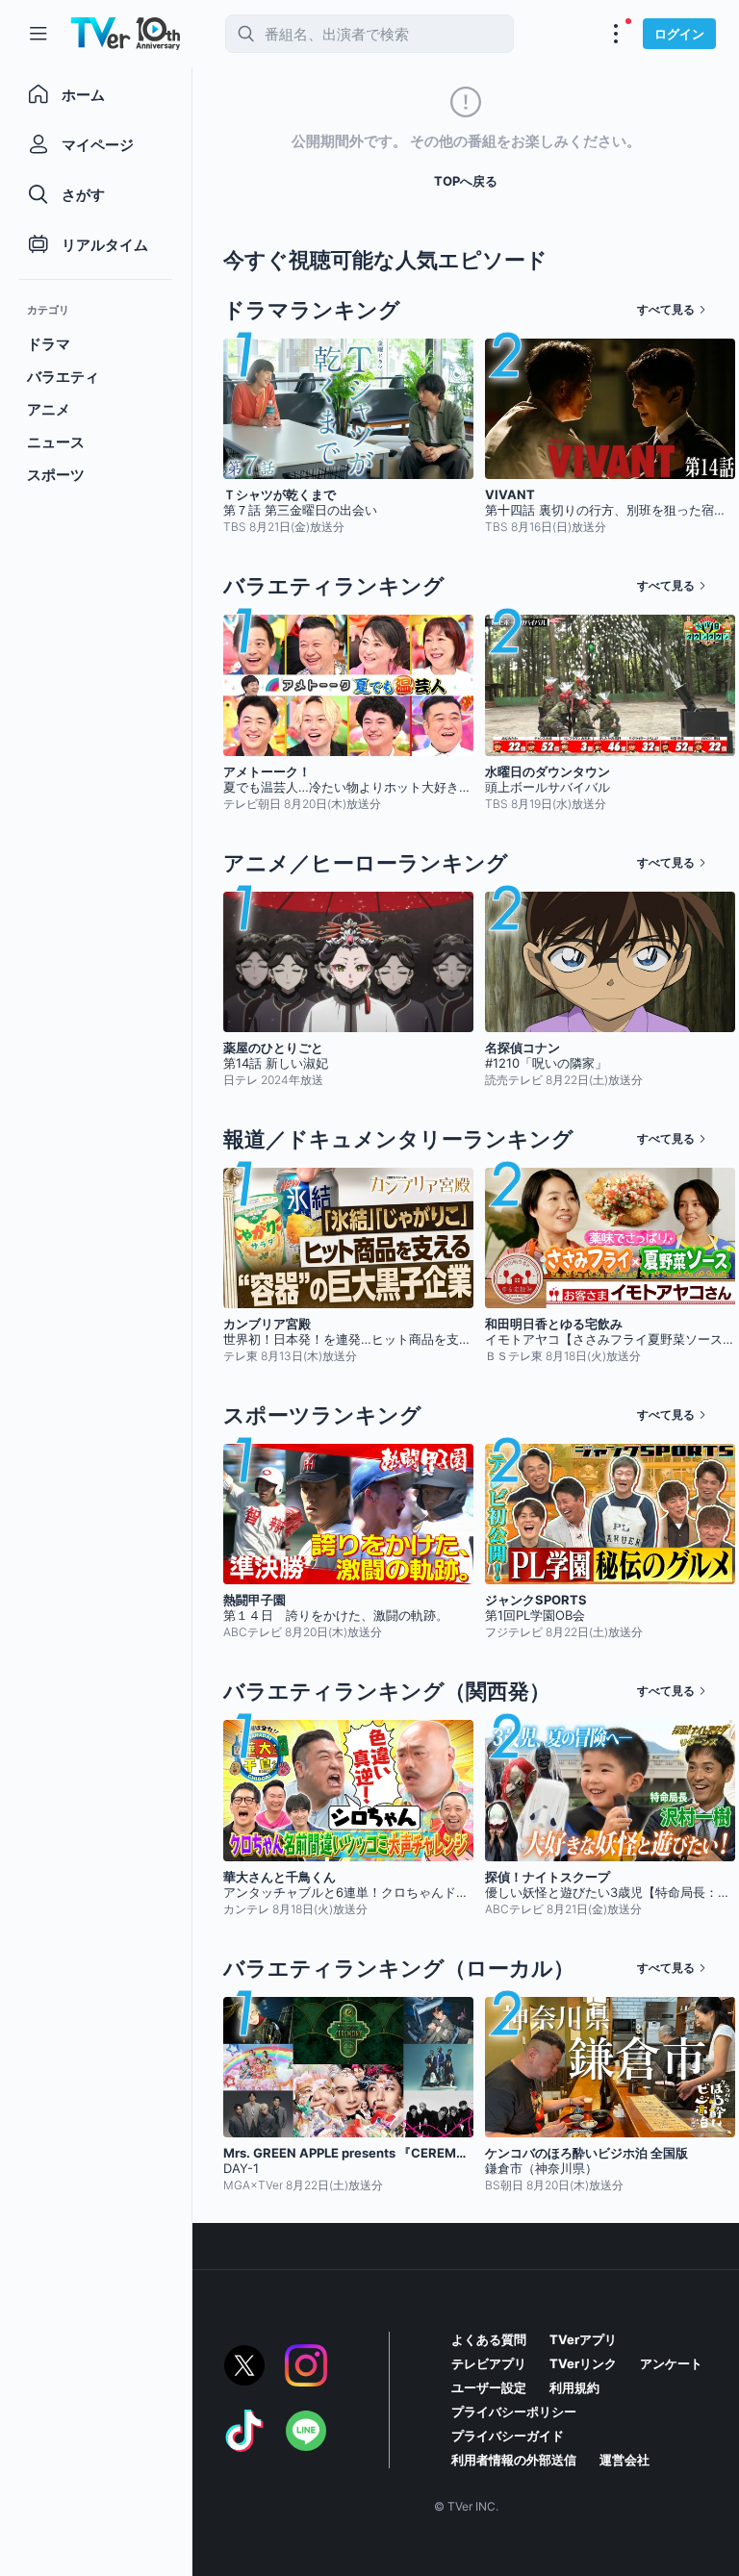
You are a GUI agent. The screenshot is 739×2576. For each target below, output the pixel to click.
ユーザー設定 (489, 2387)
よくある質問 (489, 2339)
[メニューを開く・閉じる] (616, 34)
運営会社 (624, 2460)
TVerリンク (583, 2363)
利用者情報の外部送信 (514, 2460)
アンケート (671, 2363)
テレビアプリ (489, 2363)
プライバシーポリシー (514, 2412)
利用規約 (574, 2387)
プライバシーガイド (508, 2436)
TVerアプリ (583, 2339)
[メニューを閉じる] (38, 34)
